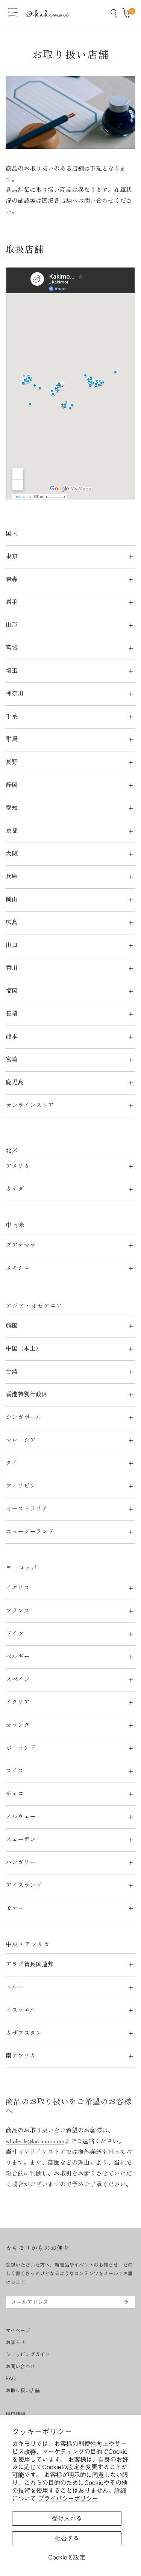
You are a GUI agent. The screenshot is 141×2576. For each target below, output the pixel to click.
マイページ (18, 2331)
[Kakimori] (48, 13)
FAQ (11, 2379)
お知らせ (15, 2343)
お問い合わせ (20, 2367)
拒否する (67, 2538)
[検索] (114, 13)
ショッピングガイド (28, 2355)
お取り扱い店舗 (23, 2391)
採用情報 (15, 2415)
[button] (128, 13)
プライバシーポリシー (68, 2498)
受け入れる (67, 2518)
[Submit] (126, 2302)
